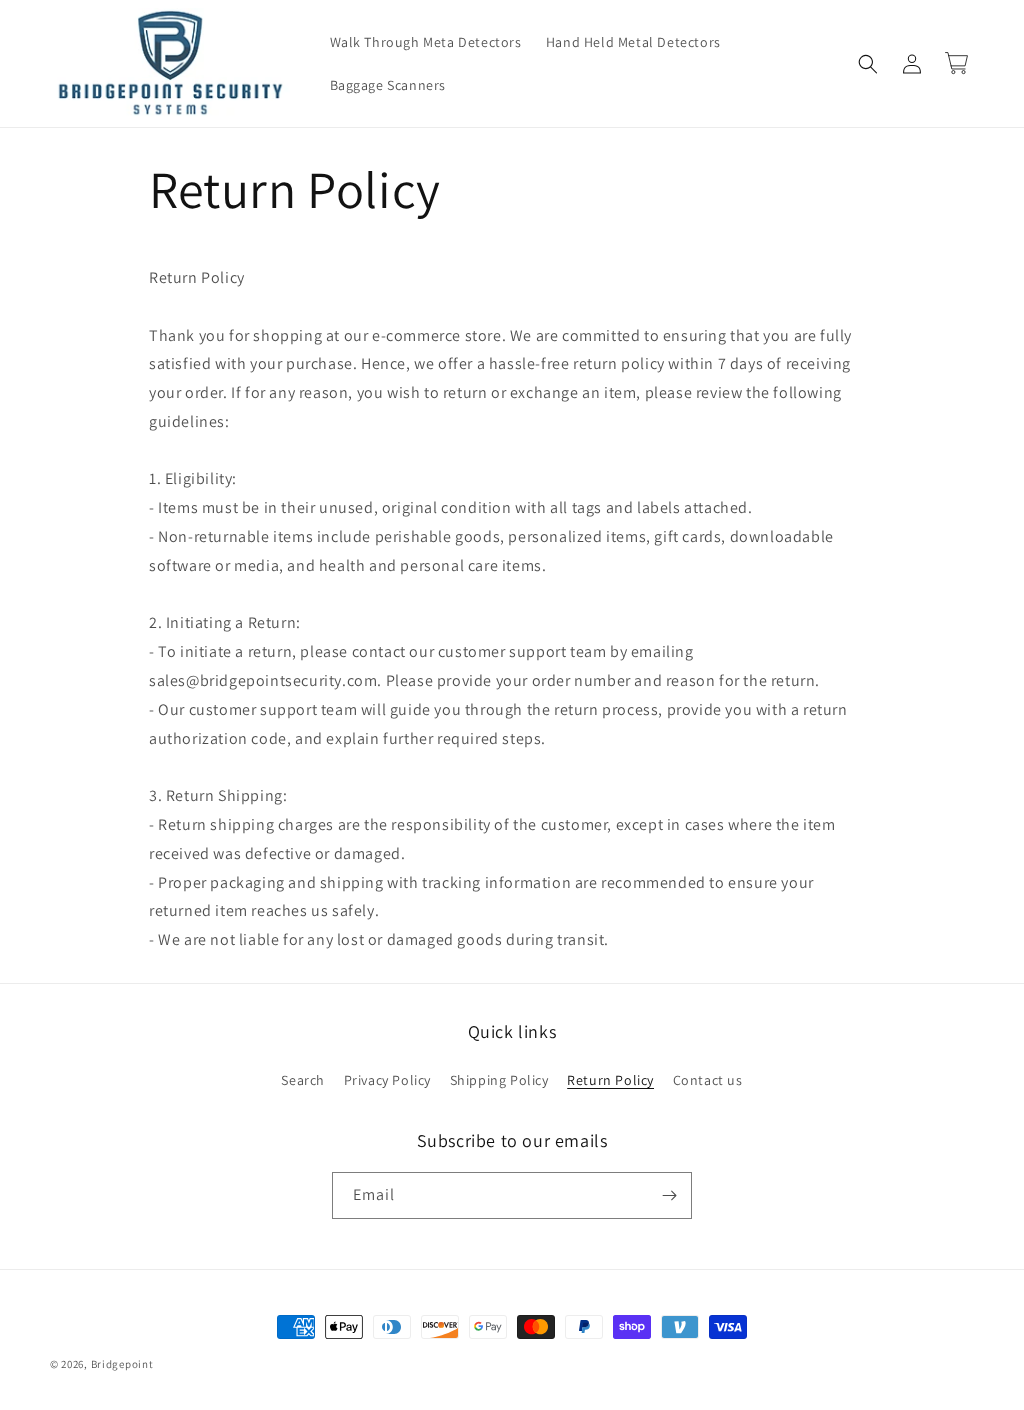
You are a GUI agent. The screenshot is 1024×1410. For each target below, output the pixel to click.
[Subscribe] (669, 1195)
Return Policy (610, 1080)
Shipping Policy (499, 1080)
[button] (868, 64)
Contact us (708, 1080)
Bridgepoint (122, 1364)
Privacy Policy (387, 1080)
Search (303, 1080)
